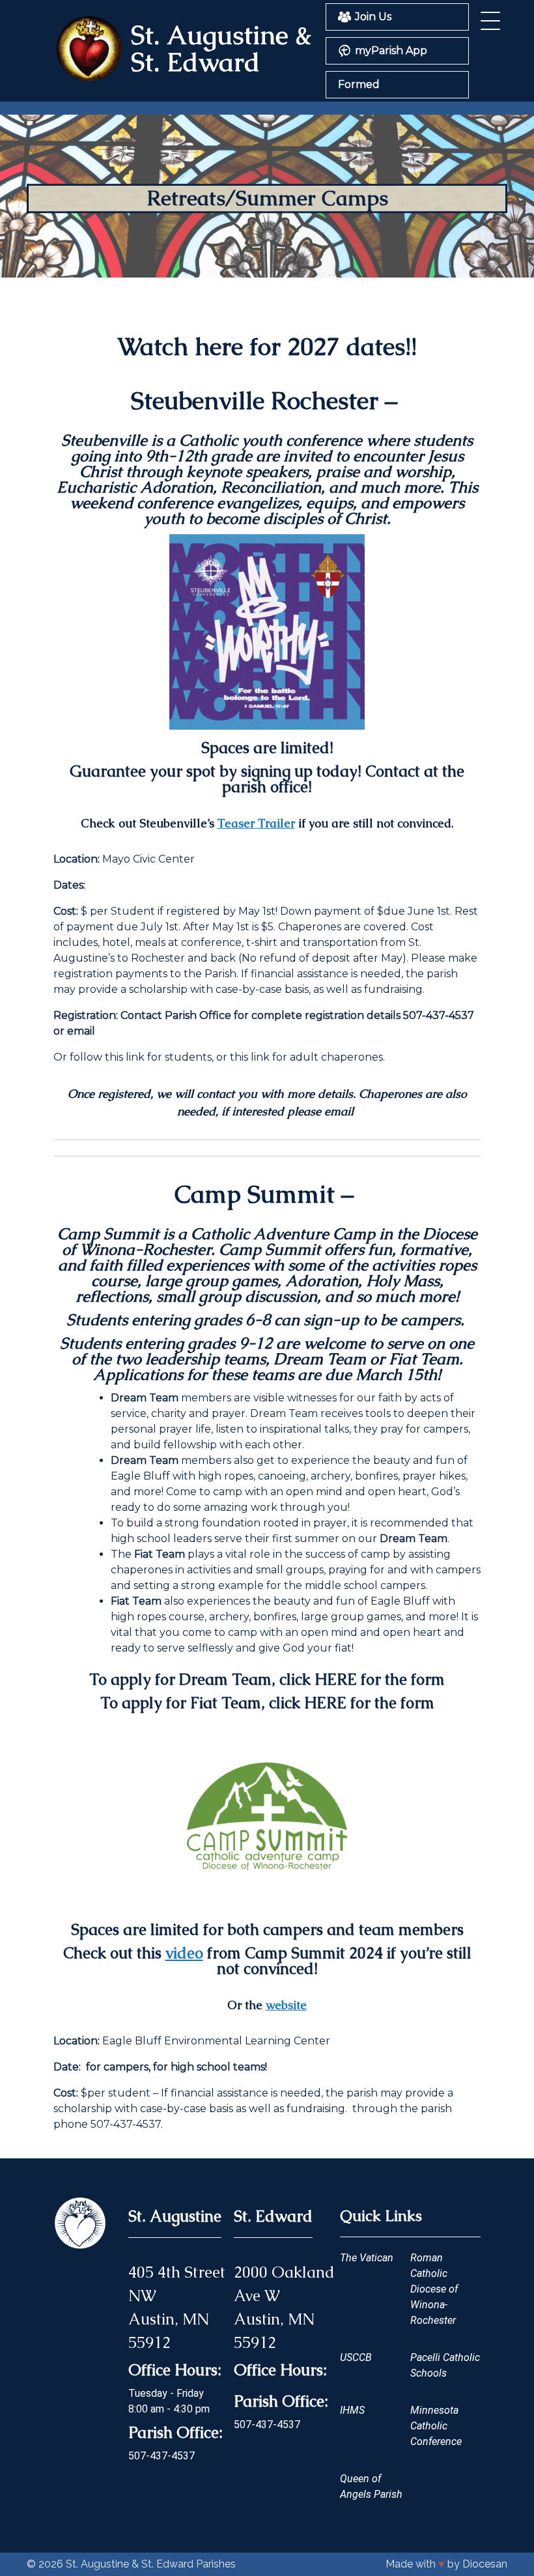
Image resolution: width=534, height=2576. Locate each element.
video (184, 1953)
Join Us (373, 17)
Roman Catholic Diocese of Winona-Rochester (434, 2289)
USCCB (356, 2357)
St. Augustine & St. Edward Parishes (151, 2564)
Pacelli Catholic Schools (445, 2365)
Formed (359, 84)
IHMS (352, 2410)
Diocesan (485, 2564)
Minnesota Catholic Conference (436, 2426)
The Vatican (367, 2258)
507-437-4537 (162, 2456)
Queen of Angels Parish (371, 2486)
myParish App (391, 50)
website (286, 2005)
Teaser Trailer (256, 823)
